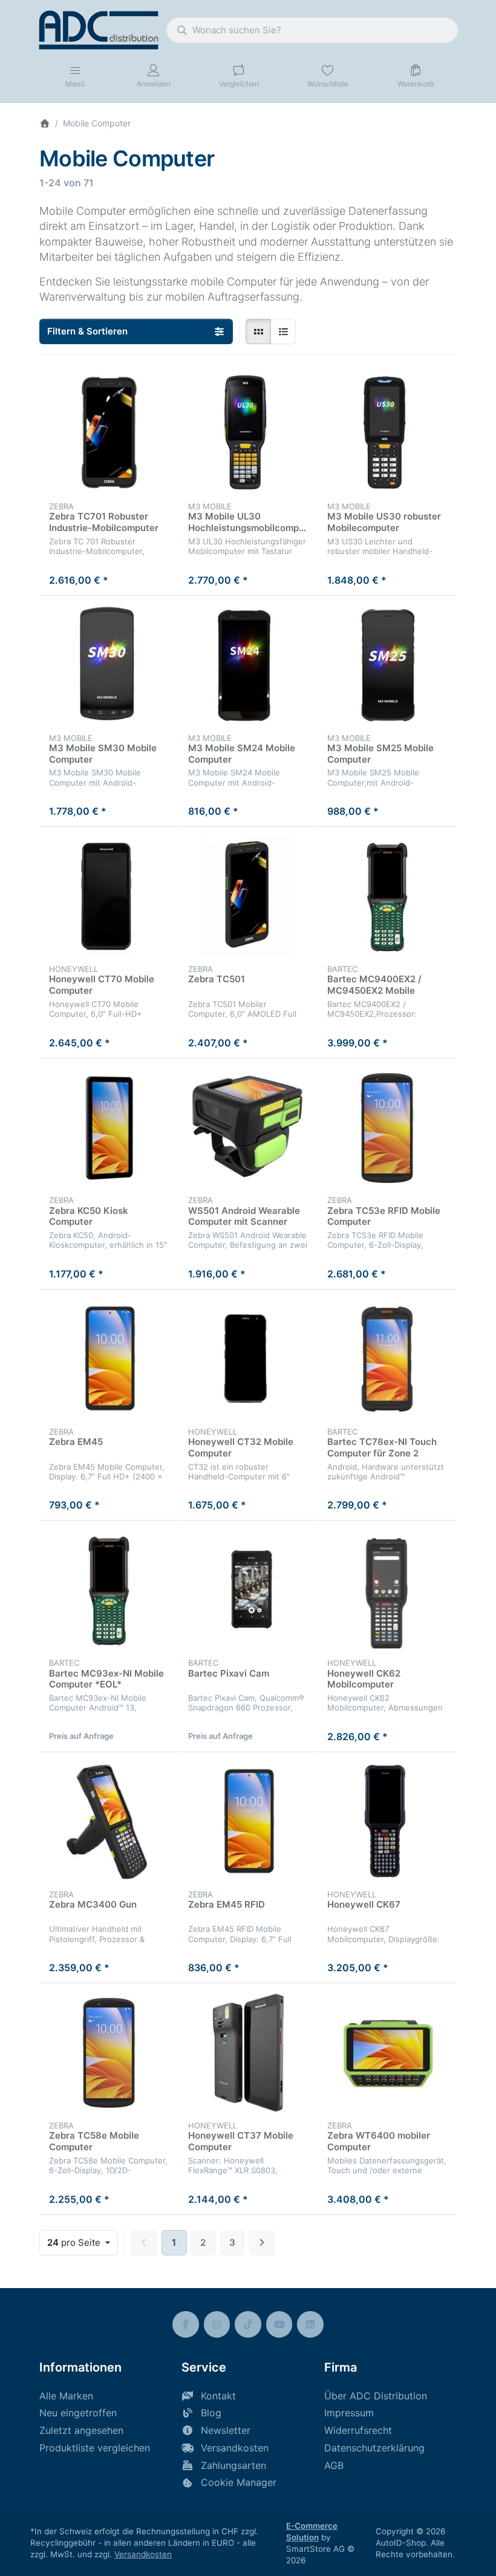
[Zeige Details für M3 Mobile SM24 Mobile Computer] (248, 665)
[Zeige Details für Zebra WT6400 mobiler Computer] (387, 2053)
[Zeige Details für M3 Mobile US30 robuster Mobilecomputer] (387, 434)
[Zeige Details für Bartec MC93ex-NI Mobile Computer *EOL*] (109, 1590)
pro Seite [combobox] (82, 2242)
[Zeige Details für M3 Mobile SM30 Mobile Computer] (109, 665)
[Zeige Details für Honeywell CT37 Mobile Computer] (248, 2053)
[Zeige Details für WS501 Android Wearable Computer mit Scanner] (248, 1128)
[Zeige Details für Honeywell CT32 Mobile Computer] (248, 1359)
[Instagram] (217, 2324)
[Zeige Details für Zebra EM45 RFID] (248, 1822)
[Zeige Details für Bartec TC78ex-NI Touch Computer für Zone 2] (387, 1359)
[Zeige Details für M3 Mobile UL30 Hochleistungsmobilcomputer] (248, 434)
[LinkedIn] (310, 2324)
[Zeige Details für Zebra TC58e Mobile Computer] (109, 2053)
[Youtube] (279, 2324)
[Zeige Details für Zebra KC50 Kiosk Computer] (109, 1128)
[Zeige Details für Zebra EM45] (109, 1359)
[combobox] (312, 30)
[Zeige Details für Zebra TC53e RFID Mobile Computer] (387, 1128)
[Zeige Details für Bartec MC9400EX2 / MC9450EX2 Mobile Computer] (387, 896)
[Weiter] (262, 2243)
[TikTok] (248, 2324)
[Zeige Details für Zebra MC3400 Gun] (109, 1822)
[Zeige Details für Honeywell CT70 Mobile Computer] (109, 896)
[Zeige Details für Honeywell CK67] (387, 1822)
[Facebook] (186, 2324)
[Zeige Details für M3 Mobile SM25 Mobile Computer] (387, 665)
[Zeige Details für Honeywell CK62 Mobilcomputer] (387, 1590)
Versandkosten (143, 2554)
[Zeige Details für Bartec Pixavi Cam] (248, 1590)
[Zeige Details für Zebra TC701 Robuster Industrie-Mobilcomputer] (109, 434)
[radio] (258, 331)
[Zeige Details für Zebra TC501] (248, 896)
